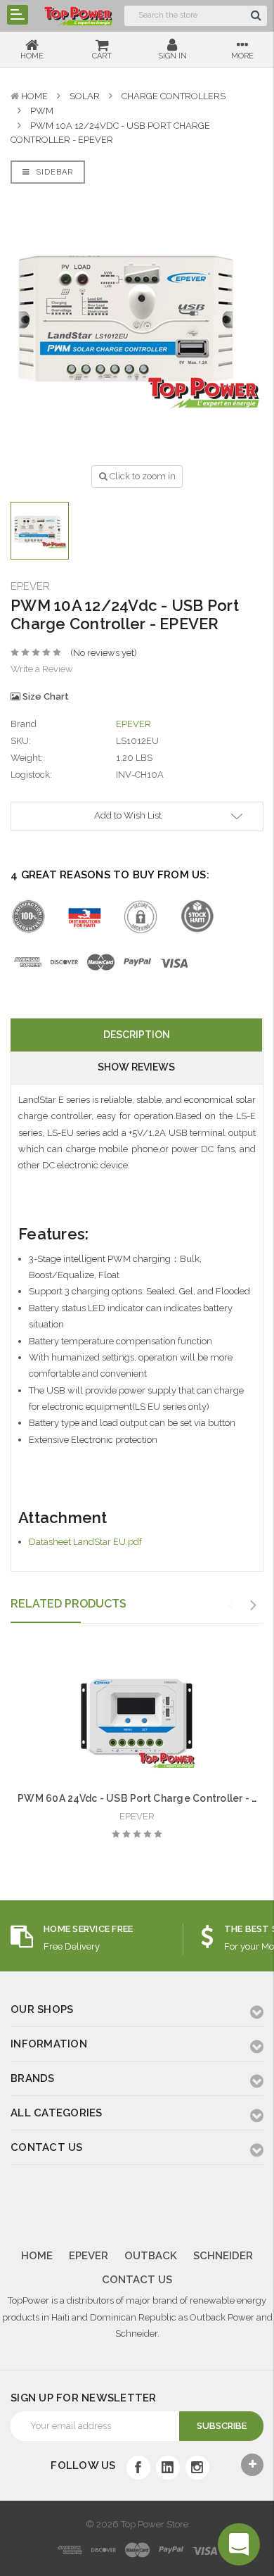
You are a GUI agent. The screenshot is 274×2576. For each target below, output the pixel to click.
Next (254, 1605)
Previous (231, 1605)
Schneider (223, 2256)
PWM (42, 111)
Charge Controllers (174, 96)
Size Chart (45, 696)
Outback (151, 2256)
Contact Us (137, 2280)
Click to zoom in (142, 476)
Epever (89, 2256)
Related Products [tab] (68, 1604)
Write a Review (42, 669)
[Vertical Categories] (18, 15)
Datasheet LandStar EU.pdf (85, 1542)
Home (34, 96)
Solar (85, 96)
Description (137, 1035)
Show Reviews (136, 1067)
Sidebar (53, 172)
